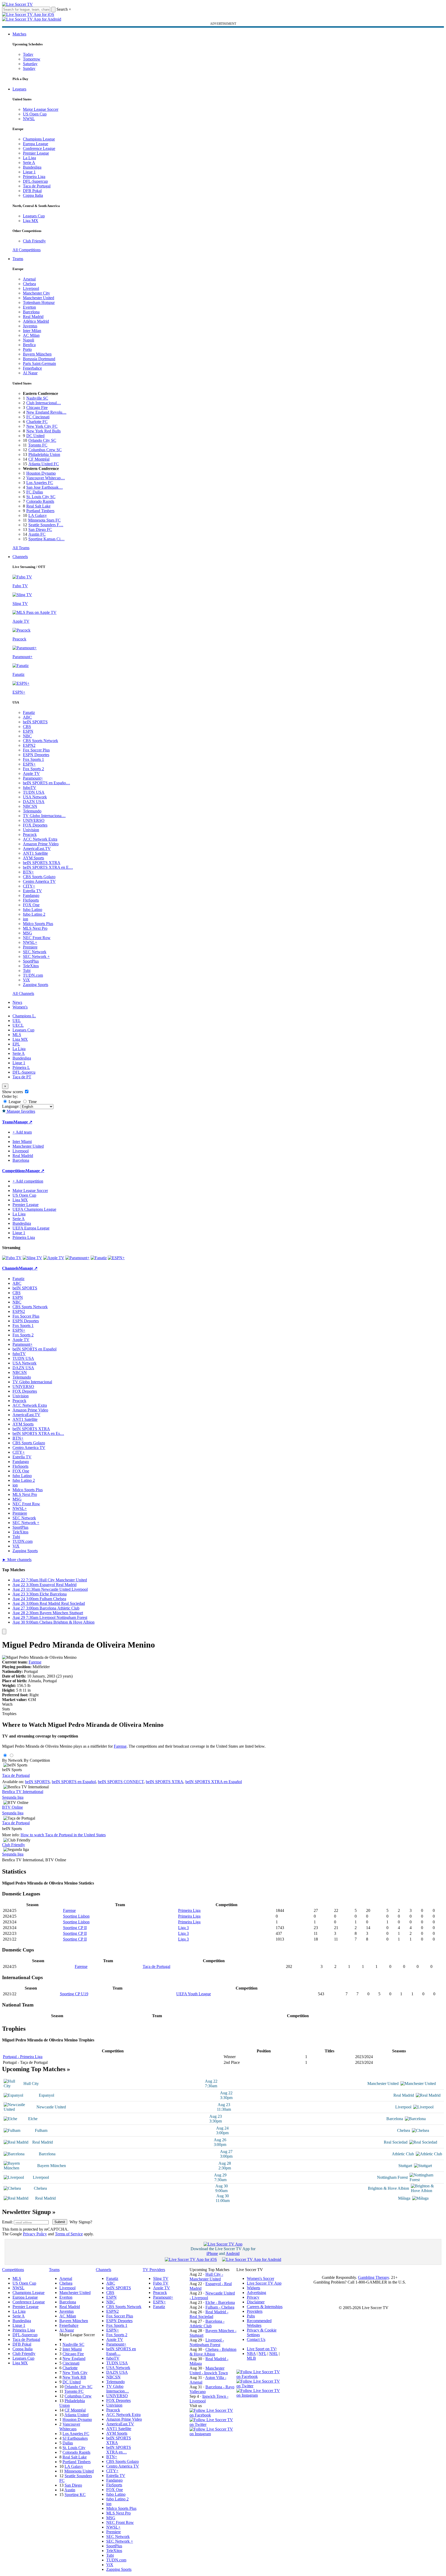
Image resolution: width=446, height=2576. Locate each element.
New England (74, 2358)
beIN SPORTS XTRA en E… (48, 867)
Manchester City (36, 293)
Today (28, 54)
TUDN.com (33, 975)
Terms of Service (69, 2234)
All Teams (21, 548)
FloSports (31, 900)
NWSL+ (30, 942)
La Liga (29, 158)
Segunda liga (13, 1797)
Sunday (29, 68)
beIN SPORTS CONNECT (121, 1782)
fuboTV (30, 788)
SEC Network (35, 952)
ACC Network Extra (40, 839)
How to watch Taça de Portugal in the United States (63, 1835)
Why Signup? (81, 2222)
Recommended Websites (259, 2323)
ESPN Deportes (36, 755)
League (14, 1102)
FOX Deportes (35, 825)
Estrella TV (32, 891)
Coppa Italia (33, 195)
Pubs (251, 2316)
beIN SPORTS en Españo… (46, 783)
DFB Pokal (32, 191)
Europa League (36, 144)
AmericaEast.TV (37, 849)
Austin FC (37, 534)
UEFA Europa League (31, 1228)
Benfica (29, 345)
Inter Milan (32, 331)
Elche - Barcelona (220, 2302)
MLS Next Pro (35, 928)
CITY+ (29, 886)
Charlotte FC (37, 422)
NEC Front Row (37, 938)
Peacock (30, 834)
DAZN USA (34, 802)
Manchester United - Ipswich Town (209, 2370)
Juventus (30, 326)
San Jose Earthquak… (45, 487)
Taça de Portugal (37, 186)
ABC (27, 717)
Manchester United (39, 298)
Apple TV (31, 773)
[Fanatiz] (99, 1258)
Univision (31, 830)
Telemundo (32, 811)
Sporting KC (75, 2495)
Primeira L (21, 1067)
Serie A (29, 163)
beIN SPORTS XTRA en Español (214, 1782)
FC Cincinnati (38, 417)
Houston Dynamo (41, 473)
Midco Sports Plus (38, 924)
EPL (16, 1044)
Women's (20, 1007)
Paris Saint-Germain (39, 363)
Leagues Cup (34, 216)
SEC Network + (36, 956)
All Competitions (27, 250)
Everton (29, 307)
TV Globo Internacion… (118, 2389)
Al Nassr (30, 373)
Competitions (14, 1171)
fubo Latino (33, 910)
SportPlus (31, 961)
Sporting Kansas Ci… (46, 539)
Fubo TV (161, 2283)
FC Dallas (35, 492)
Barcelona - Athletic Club (207, 2324)
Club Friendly (34, 241)
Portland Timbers (40, 511)
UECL (18, 1025)
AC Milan (31, 335)
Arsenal (29, 279)
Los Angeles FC (40, 483)
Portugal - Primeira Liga (23, 2057)
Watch (7, 1704)
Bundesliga (32, 167)
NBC (27, 736)
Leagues (19, 89)
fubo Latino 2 (34, 914)
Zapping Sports (36, 985)
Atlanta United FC (44, 464)
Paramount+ (33, 778)
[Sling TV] (32, 1258)
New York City (75, 2373)
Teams (18, 259)
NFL (262, 2354)
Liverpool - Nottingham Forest (207, 2342)
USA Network (35, 797)
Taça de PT (22, 1077)
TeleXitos (31, 966)
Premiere (30, 947)
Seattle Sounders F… (46, 525)
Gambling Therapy (373, 2277)
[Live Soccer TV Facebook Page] (213, 2415)
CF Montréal (39, 459)
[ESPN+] (116, 1258)
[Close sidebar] (4, 1632)
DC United (35, 436)
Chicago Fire (37, 408)
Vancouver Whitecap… (46, 478)
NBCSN (30, 806)
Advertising (256, 2293)
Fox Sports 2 (33, 769)
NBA (251, 2354)
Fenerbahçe (32, 368)
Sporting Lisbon (76, 1916)
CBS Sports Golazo (39, 877)
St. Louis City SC (41, 497)
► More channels (17, 1560)
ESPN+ (29, 764)
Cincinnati (71, 2363)
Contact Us (256, 2339)
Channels (20, 557)
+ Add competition (28, 1181)
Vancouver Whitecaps (70, 2427)
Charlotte (70, 2368)
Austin (70, 2490)
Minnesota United (79, 2471)
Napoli (29, 340)
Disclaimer (256, 2302)
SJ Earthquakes (75, 2438)
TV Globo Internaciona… (44, 816)
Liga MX (31, 221)
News (17, 1002)
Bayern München (37, 354)
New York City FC (42, 426)
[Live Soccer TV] (17, 4)
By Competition (37, 1760)
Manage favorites (20, 1111)
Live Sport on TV (261, 2349)
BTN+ (28, 872)
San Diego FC (40, 530)
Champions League (39, 139)
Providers (255, 2311)
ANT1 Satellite (35, 853)
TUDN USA (34, 792)
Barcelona (31, 312)
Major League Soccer (41, 109)
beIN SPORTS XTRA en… (119, 2450)
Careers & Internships (265, 2307)
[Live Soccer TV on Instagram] (213, 2434)
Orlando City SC (42, 440)
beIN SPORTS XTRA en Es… (38, 1433)
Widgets (253, 2288)
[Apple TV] (54, 1258)
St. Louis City (74, 2448)
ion (26, 919)
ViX (26, 980)
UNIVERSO (34, 820)
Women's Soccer (260, 2278)
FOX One (31, 905)
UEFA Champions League (34, 1209)
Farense (35, 1662)
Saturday (30, 64)
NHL (274, 2354)
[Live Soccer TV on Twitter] (213, 2424)
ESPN (28, 731)
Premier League (36, 153)
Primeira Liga (34, 177)
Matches (19, 34)
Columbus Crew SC (45, 450)
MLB (251, 2358)
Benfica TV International (23, 1792)
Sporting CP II (75, 1928)
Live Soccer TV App (264, 2283)
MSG (27, 933)
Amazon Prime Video (41, 844)
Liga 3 (183, 1928)
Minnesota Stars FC (44, 520)
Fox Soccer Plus (36, 750)
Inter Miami (72, 2349)
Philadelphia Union (44, 454)
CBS (27, 727)
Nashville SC (37, 398)
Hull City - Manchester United (206, 2277)
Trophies (9, 1714)
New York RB (74, 2377)
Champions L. (24, 1016)
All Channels (23, 993)
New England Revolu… (46, 412)
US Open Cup (35, 114)
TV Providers (154, 2270)
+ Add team (22, 1132)
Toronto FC (38, 445)
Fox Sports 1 (33, 759)
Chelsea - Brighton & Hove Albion (213, 2352)
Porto (27, 349)
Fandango (31, 895)
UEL (17, 1021)
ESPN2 (29, 745)
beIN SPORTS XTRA (42, 863)
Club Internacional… (44, 403)
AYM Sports (33, 858)
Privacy (253, 2297)
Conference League (39, 148)
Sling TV (161, 2278)
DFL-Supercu (24, 1072)
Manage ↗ (23, 1122)
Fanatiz (29, 712)
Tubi (27, 971)
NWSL (29, 119)
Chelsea (29, 284)
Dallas (68, 2443)
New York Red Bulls (43, 431)
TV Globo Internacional (32, 1382)
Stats (6, 1709)
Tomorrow (32, 59)
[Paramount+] (77, 1258)
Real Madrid (33, 317)
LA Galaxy (38, 515)
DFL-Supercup (35, 181)
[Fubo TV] (12, 1258)
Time (32, 1102)
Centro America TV (39, 881)
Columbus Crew (78, 2396)
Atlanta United (76, 2415)
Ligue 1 (29, 172)
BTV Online (12, 1807)
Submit (60, 2222)
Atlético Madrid (36, 321)
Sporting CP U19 (74, 1994)
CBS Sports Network (40, 741)
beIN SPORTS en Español (34, 1349)
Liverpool (31, 288)
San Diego (73, 2485)
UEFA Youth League (194, 1994)
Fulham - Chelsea (220, 2307)
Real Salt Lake (38, 506)
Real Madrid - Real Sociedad (209, 2314)
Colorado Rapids (40, 501)
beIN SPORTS (35, 722)
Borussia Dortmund (39, 359)
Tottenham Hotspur (39, 302)
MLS (17, 1035)
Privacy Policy (35, 2234)
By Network (12, 1760)
